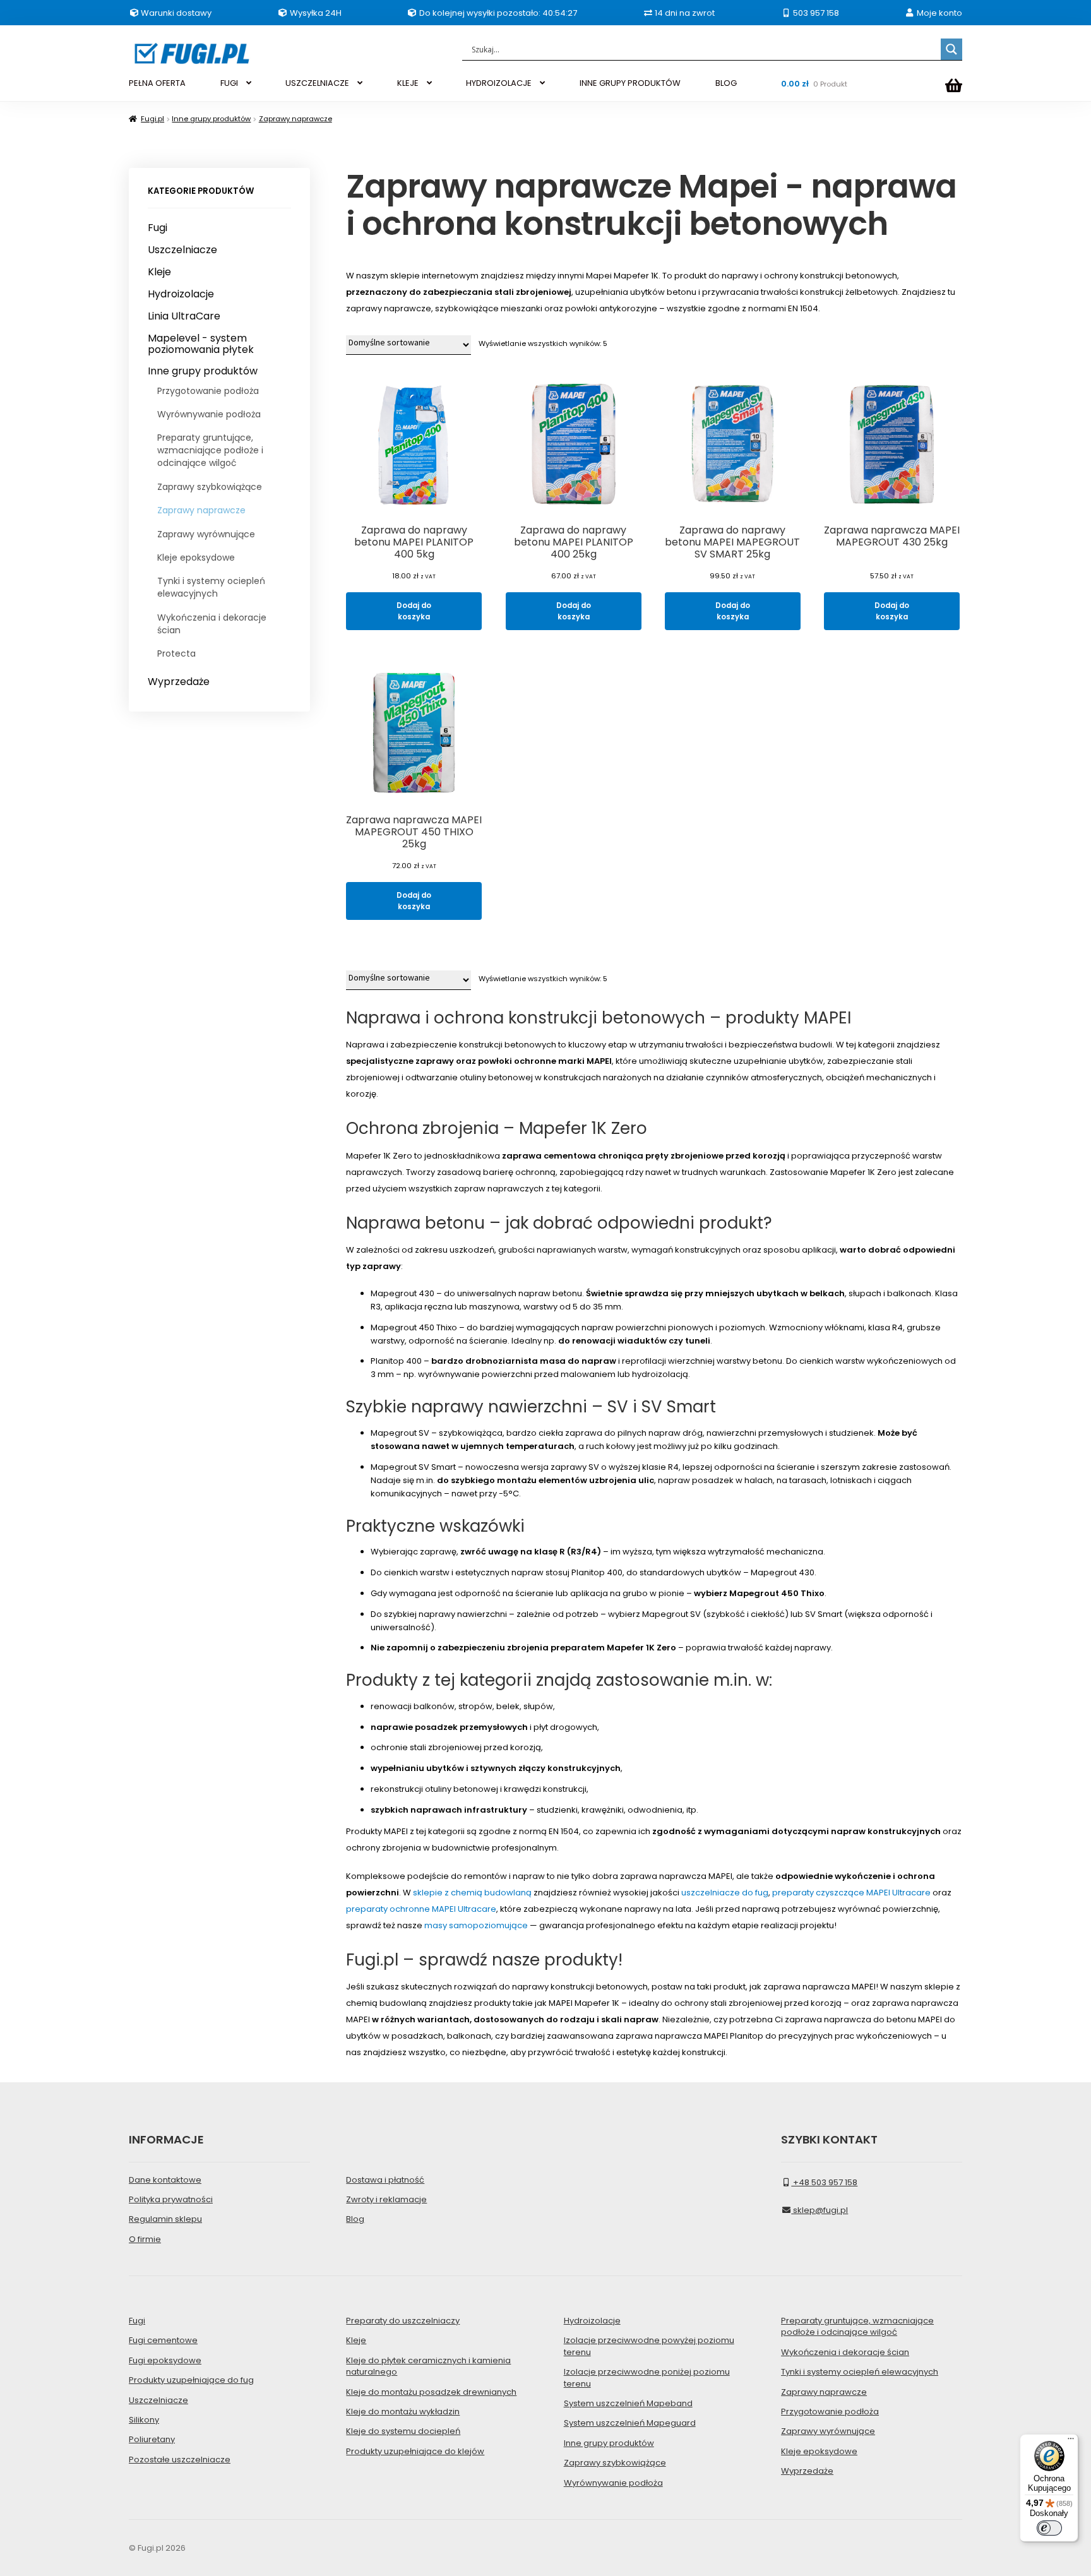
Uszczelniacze (182, 250)
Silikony (144, 2420)
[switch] (1049, 2528)
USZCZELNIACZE (317, 83)
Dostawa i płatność (385, 2180)
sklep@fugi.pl (820, 2210)
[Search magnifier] (951, 49)
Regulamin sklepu (165, 2219)
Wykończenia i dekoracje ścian (212, 624)
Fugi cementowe (163, 2340)
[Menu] (1071, 2442)
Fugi (158, 228)
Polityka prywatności (171, 2199)
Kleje (159, 272)
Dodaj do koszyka (414, 611)
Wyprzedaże (179, 682)
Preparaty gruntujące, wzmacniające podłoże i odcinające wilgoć (210, 450)
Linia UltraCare (184, 316)
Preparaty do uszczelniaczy (403, 2321)
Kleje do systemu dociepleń (403, 2431)
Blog (355, 2219)
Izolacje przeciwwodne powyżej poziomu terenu (649, 2346)
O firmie (145, 2239)
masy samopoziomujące (476, 1925)
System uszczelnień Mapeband (628, 2403)
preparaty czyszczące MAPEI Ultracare (851, 1893)
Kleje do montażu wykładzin (403, 2412)
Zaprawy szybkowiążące (210, 487)
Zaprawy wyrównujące (206, 534)
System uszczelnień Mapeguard (630, 2423)
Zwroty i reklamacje (386, 2199)
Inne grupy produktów (211, 119)
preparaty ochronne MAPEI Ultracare (421, 1909)
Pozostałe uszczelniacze (180, 2460)
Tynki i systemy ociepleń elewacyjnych (211, 587)
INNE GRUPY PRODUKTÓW (630, 83)
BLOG (726, 83)
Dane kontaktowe (165, 2180)
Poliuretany (152, 2439)
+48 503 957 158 (824, 2182)
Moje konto (939, 13)
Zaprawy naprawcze (295, 119)
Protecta (176, 653)
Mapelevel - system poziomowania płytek (201, 344)
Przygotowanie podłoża (208, 391)
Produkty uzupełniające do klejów (415, 2451)
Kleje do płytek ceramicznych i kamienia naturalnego (428, 2366)
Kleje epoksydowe (196, 558)
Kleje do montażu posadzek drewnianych (431, 2392)
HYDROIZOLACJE (499, 83)
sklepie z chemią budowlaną (472, 1893)
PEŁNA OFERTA (157, 83)
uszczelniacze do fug (725, 1893)
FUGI (229, 83)
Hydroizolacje (181, 294)
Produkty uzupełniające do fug (191, 2380)
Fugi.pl (152, 119)
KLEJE (408, 83)
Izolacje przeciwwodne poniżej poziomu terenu (647, 2377)
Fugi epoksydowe (165, 2360)
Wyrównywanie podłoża (209, 414)
